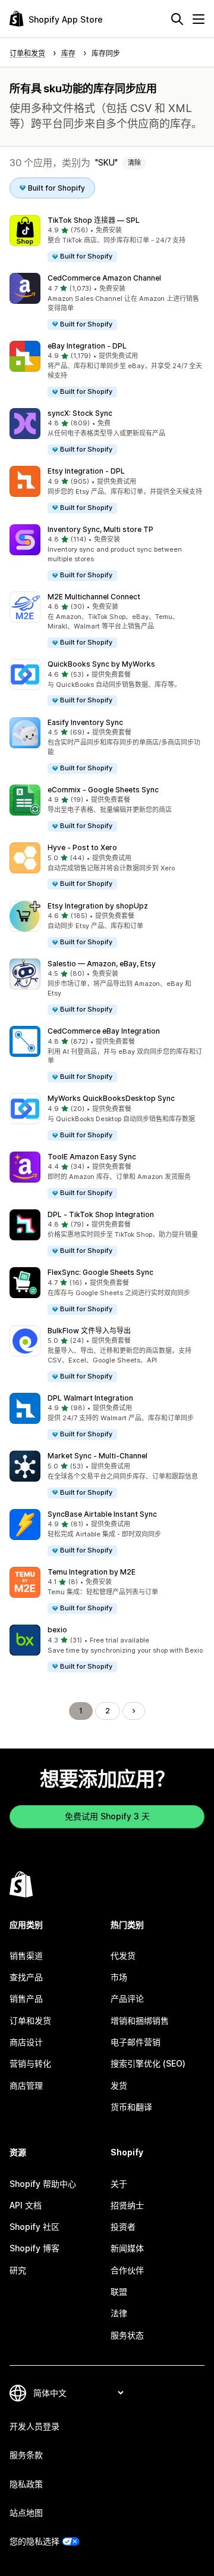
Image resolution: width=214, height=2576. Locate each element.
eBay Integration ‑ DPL (87, 346)
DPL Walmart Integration (90, 1398)
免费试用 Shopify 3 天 (107, 1816)
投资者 (123, 2227)
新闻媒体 (127, 2248)
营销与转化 (30, 2063)
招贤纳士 (127, 2205)
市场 (119, 1977)
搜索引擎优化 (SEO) (148, 2063)
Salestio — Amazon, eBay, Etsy (102, 964)
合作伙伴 (127, 2270)
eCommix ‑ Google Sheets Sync (103, 790)
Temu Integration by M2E (92, 1572)
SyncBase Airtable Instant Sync (102, 1514)
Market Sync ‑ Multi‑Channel (97, 1456)
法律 (119, 2313)
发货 (119, 2085)
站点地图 (26, 2513)
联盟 (119, 2292)
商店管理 (26, 2085)
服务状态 (127, 2335)
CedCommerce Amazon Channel (104, 278)
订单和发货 (30, 2020)
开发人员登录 (34, 2426)
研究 (18, 2270)
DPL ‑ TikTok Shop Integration (101, 1214)
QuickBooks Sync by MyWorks (101, 664)
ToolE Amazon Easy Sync (92, 1157)
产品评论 (127, 1998)
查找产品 (26, 1977)
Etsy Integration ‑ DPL (86, 471)
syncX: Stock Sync (80, 413)
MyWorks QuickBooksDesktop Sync (111, 1098)
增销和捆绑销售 (140, 2020)
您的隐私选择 (34, 2541)
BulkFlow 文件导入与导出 (89, 1331)
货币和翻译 (131, 2107)
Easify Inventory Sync (85, 722)
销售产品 (26, 1998)
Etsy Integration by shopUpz (98, 906)
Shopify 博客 (34, 2248)
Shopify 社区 (34, 2227)
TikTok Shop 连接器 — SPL (94, 220)
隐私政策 (26, 2484)
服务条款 (26, 2455)
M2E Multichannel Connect (94, 597)
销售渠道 (26, 1956)
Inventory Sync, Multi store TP (100, 529)
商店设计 (26, 2042)
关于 (119, 2184)
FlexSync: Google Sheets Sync (100, 1272)
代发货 (123, 1956)
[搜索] (177, 19)
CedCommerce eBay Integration (104, 1031)
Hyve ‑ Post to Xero (82, 847)
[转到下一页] (134, 1711)
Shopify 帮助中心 (43, 2184)
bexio (57, 1630)
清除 (134, 163)
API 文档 (26, 2205)
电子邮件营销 (136, 2042)
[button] (107, 239)
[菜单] (199, 19)
